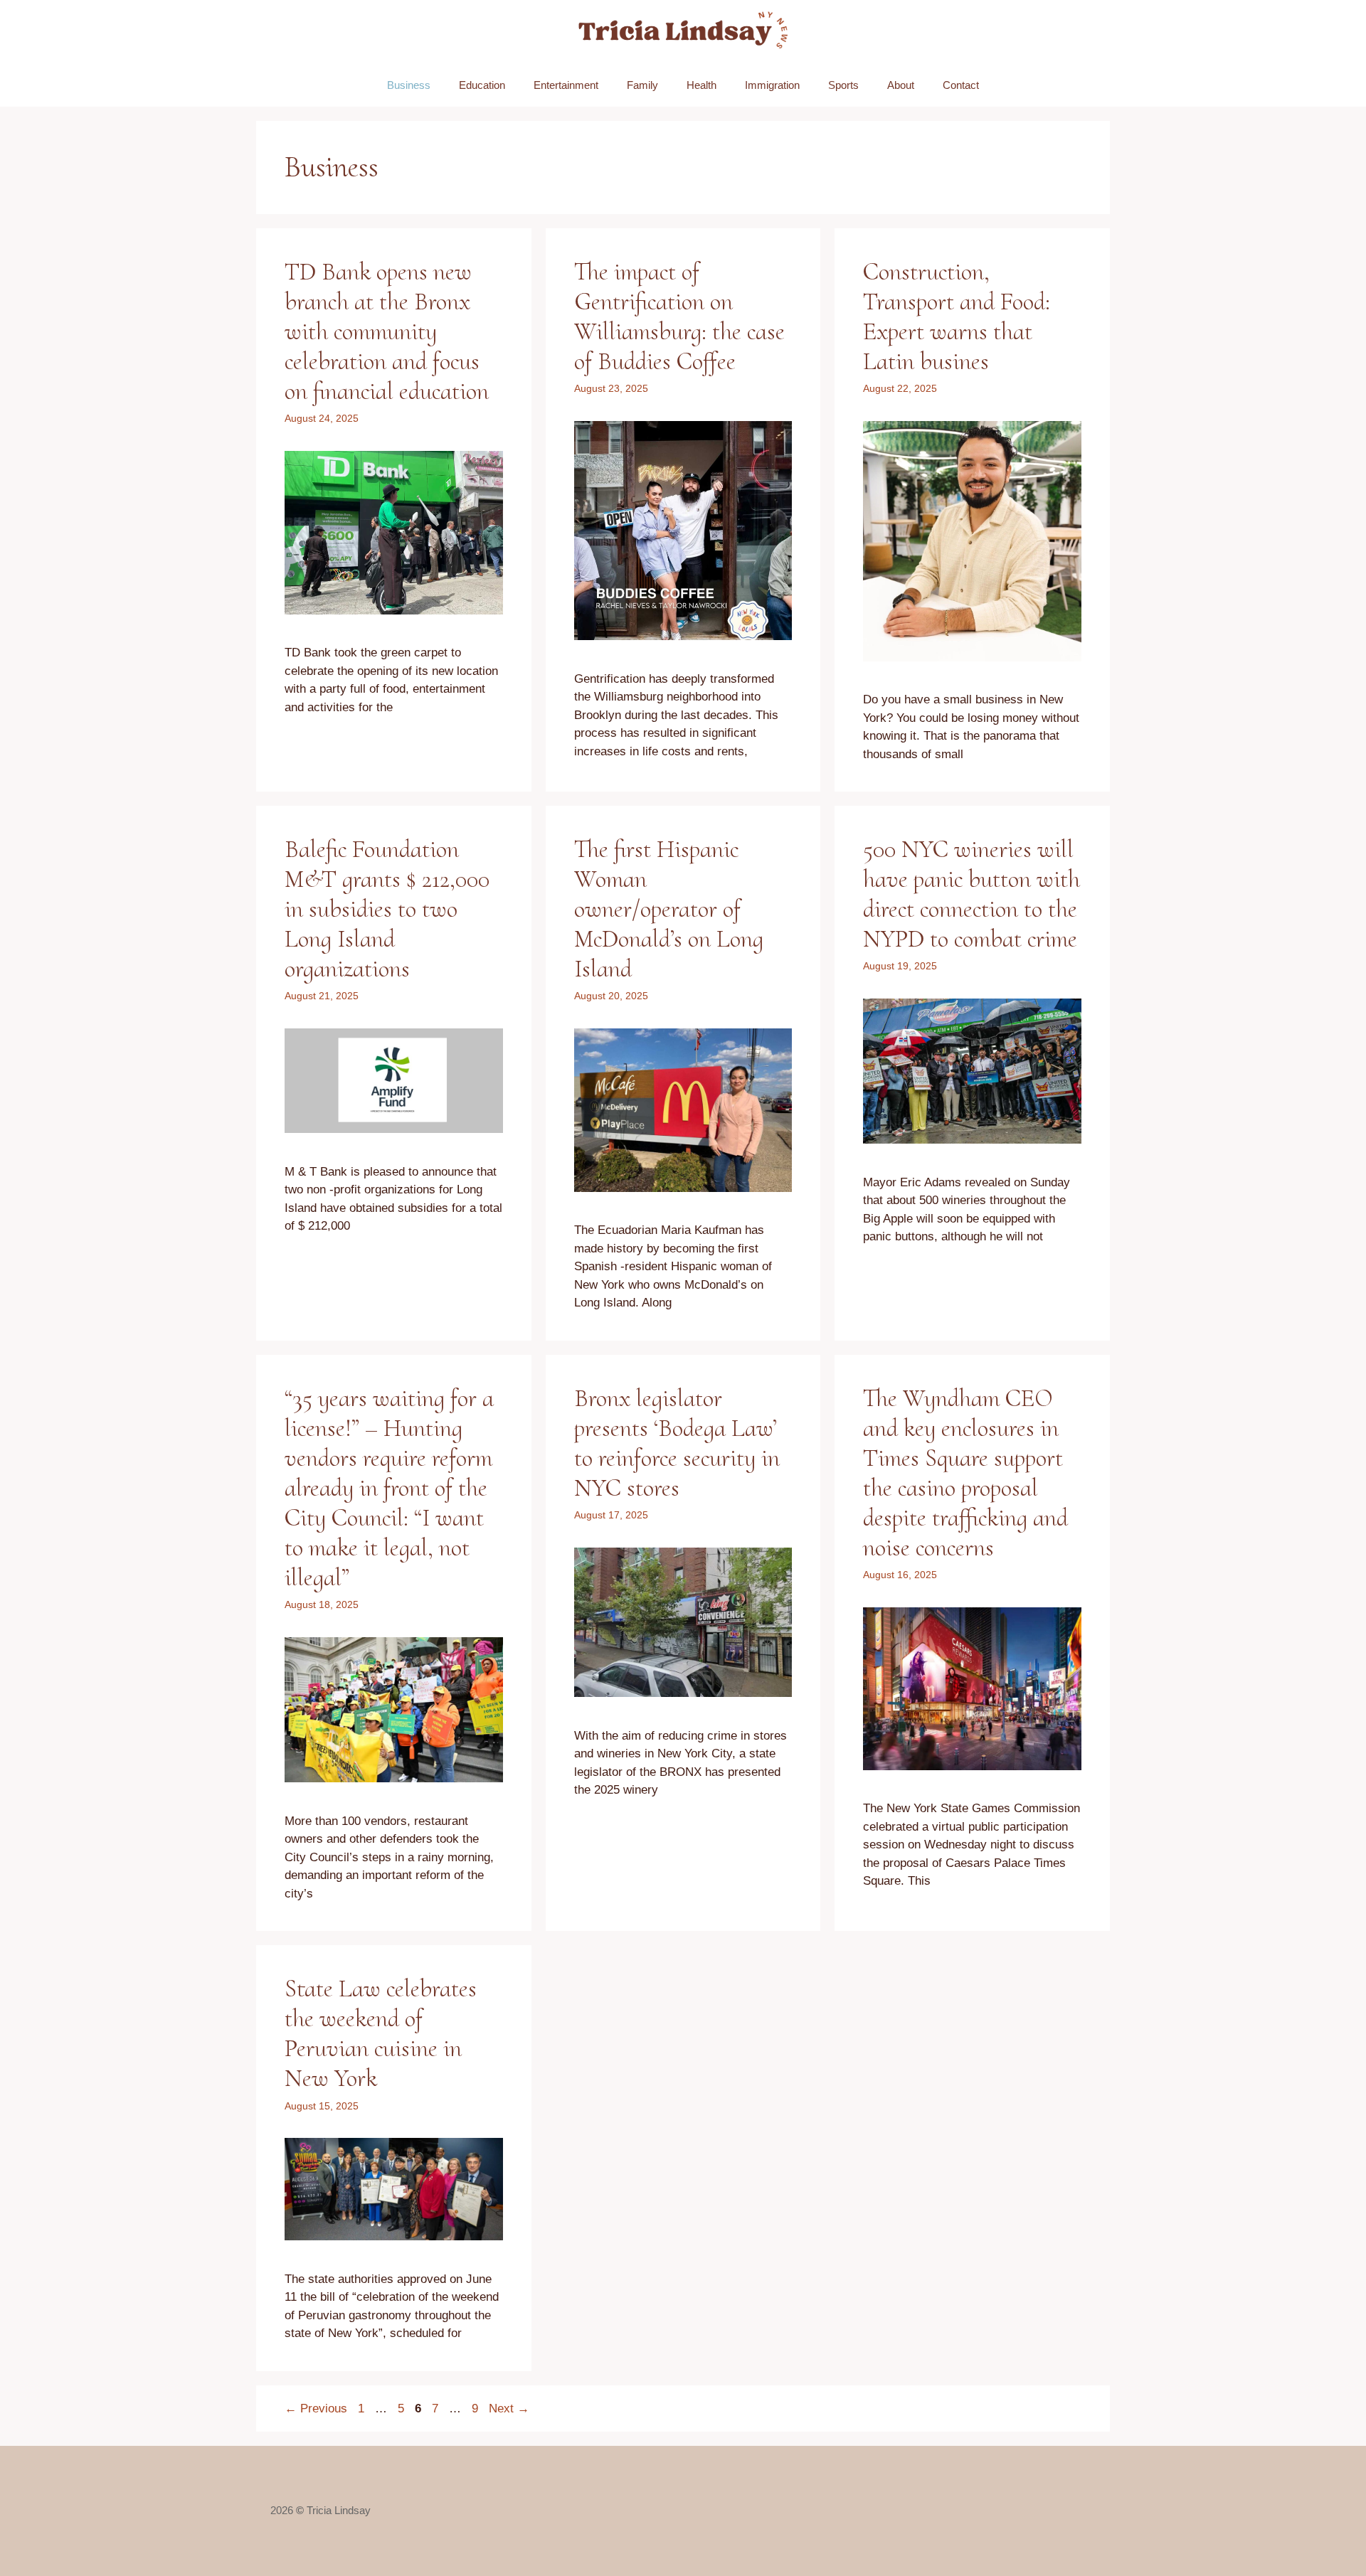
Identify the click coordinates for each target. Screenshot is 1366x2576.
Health (701, 85)
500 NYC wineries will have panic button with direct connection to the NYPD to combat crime (971, 894)
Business (409, 85)
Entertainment (566, 85)
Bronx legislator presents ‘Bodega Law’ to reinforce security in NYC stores (677, 1443)
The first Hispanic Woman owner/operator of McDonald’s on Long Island (669, 909)
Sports (843, 85)
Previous (316, 2409)
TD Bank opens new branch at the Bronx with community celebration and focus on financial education (387, 331)
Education (482, 85)
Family (642, 85)
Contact (961, 85)
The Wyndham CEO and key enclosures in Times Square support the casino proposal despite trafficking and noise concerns (965, 1473)
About (901, 85)
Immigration (772, 85)
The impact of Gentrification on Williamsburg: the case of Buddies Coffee (679, 316)
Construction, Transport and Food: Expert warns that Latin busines (957, 316)
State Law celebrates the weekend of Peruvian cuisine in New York (381, 2033)
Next (509, 2409)
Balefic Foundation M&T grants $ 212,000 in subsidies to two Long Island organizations (387, 909)
